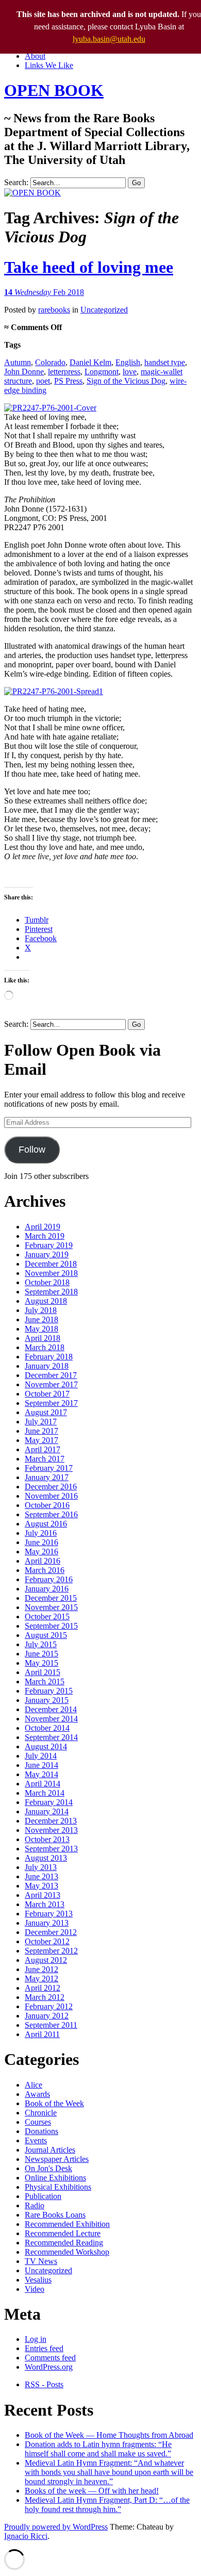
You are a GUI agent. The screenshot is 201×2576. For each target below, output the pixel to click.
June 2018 (41, 1319)
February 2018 (49, 1357)
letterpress (64, 372)
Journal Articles (50, 2150)
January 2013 (47, 1923)
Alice (33, 2085)
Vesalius (38, 2280)
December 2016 (51, 1487)
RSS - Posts (44, 2384)
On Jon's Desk (48, 2168)
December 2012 (51, 1932)
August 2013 (46, 1858)
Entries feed (44, 2348)
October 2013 (47, 1839)
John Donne (24, 372)
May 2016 (41, 1552)
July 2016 (41, 1533)
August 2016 (46, 1524)
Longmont (102, 372)
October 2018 (47, 1282)
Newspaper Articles (57, 2159)
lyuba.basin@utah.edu (109, 39)
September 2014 (51, 1737)
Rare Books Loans (55, 2215)
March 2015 (45, 1681)
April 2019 (43, 1227)
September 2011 (51, 2025)
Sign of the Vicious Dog (126, 381)
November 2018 (51, 1273)
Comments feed (50, 2358)
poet (43, 381)
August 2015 (46, 1635)
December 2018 (51, 1264)
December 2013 (51, 1821)
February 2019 (49, 1245)
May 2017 (41, 1440)
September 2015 (51, 1626)
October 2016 (47, 1505)
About (35, 56)
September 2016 (51, 1514)
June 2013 (41, 1876)
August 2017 (46, 1412)
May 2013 (41, 1886)
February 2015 (49, 1691)
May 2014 (41, 1774)
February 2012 (49, 2006)
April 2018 (43, 1338)
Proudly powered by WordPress (56, 2527)
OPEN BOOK (54, 90)
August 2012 (46, 1960)
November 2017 (51, 1384)
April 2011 (42, 2034)
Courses (38, 2122)
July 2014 (41, 1756)
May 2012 (41, 1979)
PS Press (68, 381)
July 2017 (41, 1422)
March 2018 (45, 1347)
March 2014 (45, 1793)
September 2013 (51, 1849)
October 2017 (47, 1394)
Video (35, 2289)
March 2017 (45, 1459)
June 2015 (41, 1654)
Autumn (18, 362)
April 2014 (43, 1784)
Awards (37, 2094)
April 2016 (43, 1561)
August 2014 (46, 1746)
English (128, 362)
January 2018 (47, 1366)
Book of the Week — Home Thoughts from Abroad (109, 2435)
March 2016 (45, 1570)
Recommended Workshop (67, 2252)
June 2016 (41, 1542)
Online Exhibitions (55, 2178)
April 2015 (43, 1672)
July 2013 (41, 1867)
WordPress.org (49, 2367)
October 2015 (47, 1617)
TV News (41, 2261)
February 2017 (49, 1468)
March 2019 (45, 1236)
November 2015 (51, 1607)
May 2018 (41, 1329)
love (130, 372)
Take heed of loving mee (89, 267)
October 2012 (47, 1941)
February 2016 (49, 1579)
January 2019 (47, 1254)
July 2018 (41, 1310)
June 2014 (41, 1765)
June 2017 (41, 1431)
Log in (36, 2339)
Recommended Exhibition (67, 2224)
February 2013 (49, 1914)
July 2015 (41, 1644)
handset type (165, 362)
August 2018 (46, 1301)
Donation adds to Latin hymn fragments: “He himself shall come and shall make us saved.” (98, 2449)
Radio (35, 2205)
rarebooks (54, 310)
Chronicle (41, 2113)
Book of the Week (54, 2103)
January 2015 (47, 1700)
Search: (16, 182)
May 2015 (41, 1663)
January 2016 (47, 1589)
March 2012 (45, 1997)
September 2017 (51, 1403)
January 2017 (47, 1477)
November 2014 (51, 1719)
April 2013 (43, 1895)
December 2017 (51, 1375)
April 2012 (43, 1988)
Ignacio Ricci (26, 2536)
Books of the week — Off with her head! (92, 2491)
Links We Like (49, 65)
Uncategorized (104, 310)
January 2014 (47, 1811)
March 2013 (45, 1904)
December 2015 (51, 1598)
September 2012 (51, 1951)
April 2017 (43, 1449)
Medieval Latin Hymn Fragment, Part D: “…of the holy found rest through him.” (107, 2505)
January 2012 (47, 2016)
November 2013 (51, 1830)
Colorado (50, 362)
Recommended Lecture (63, 2233)
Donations (41, 2131)
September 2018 (51, 1292)
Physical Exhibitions (58, 2187)
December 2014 (51, 1709)
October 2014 (47, 1728)
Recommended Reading (64, 2243)
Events (36, 2140)
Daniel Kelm (90, 362)
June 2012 (41, 1969)
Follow (32, 1150)
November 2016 (51, 1496)
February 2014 (49, 1802)
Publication (43, 2196)
